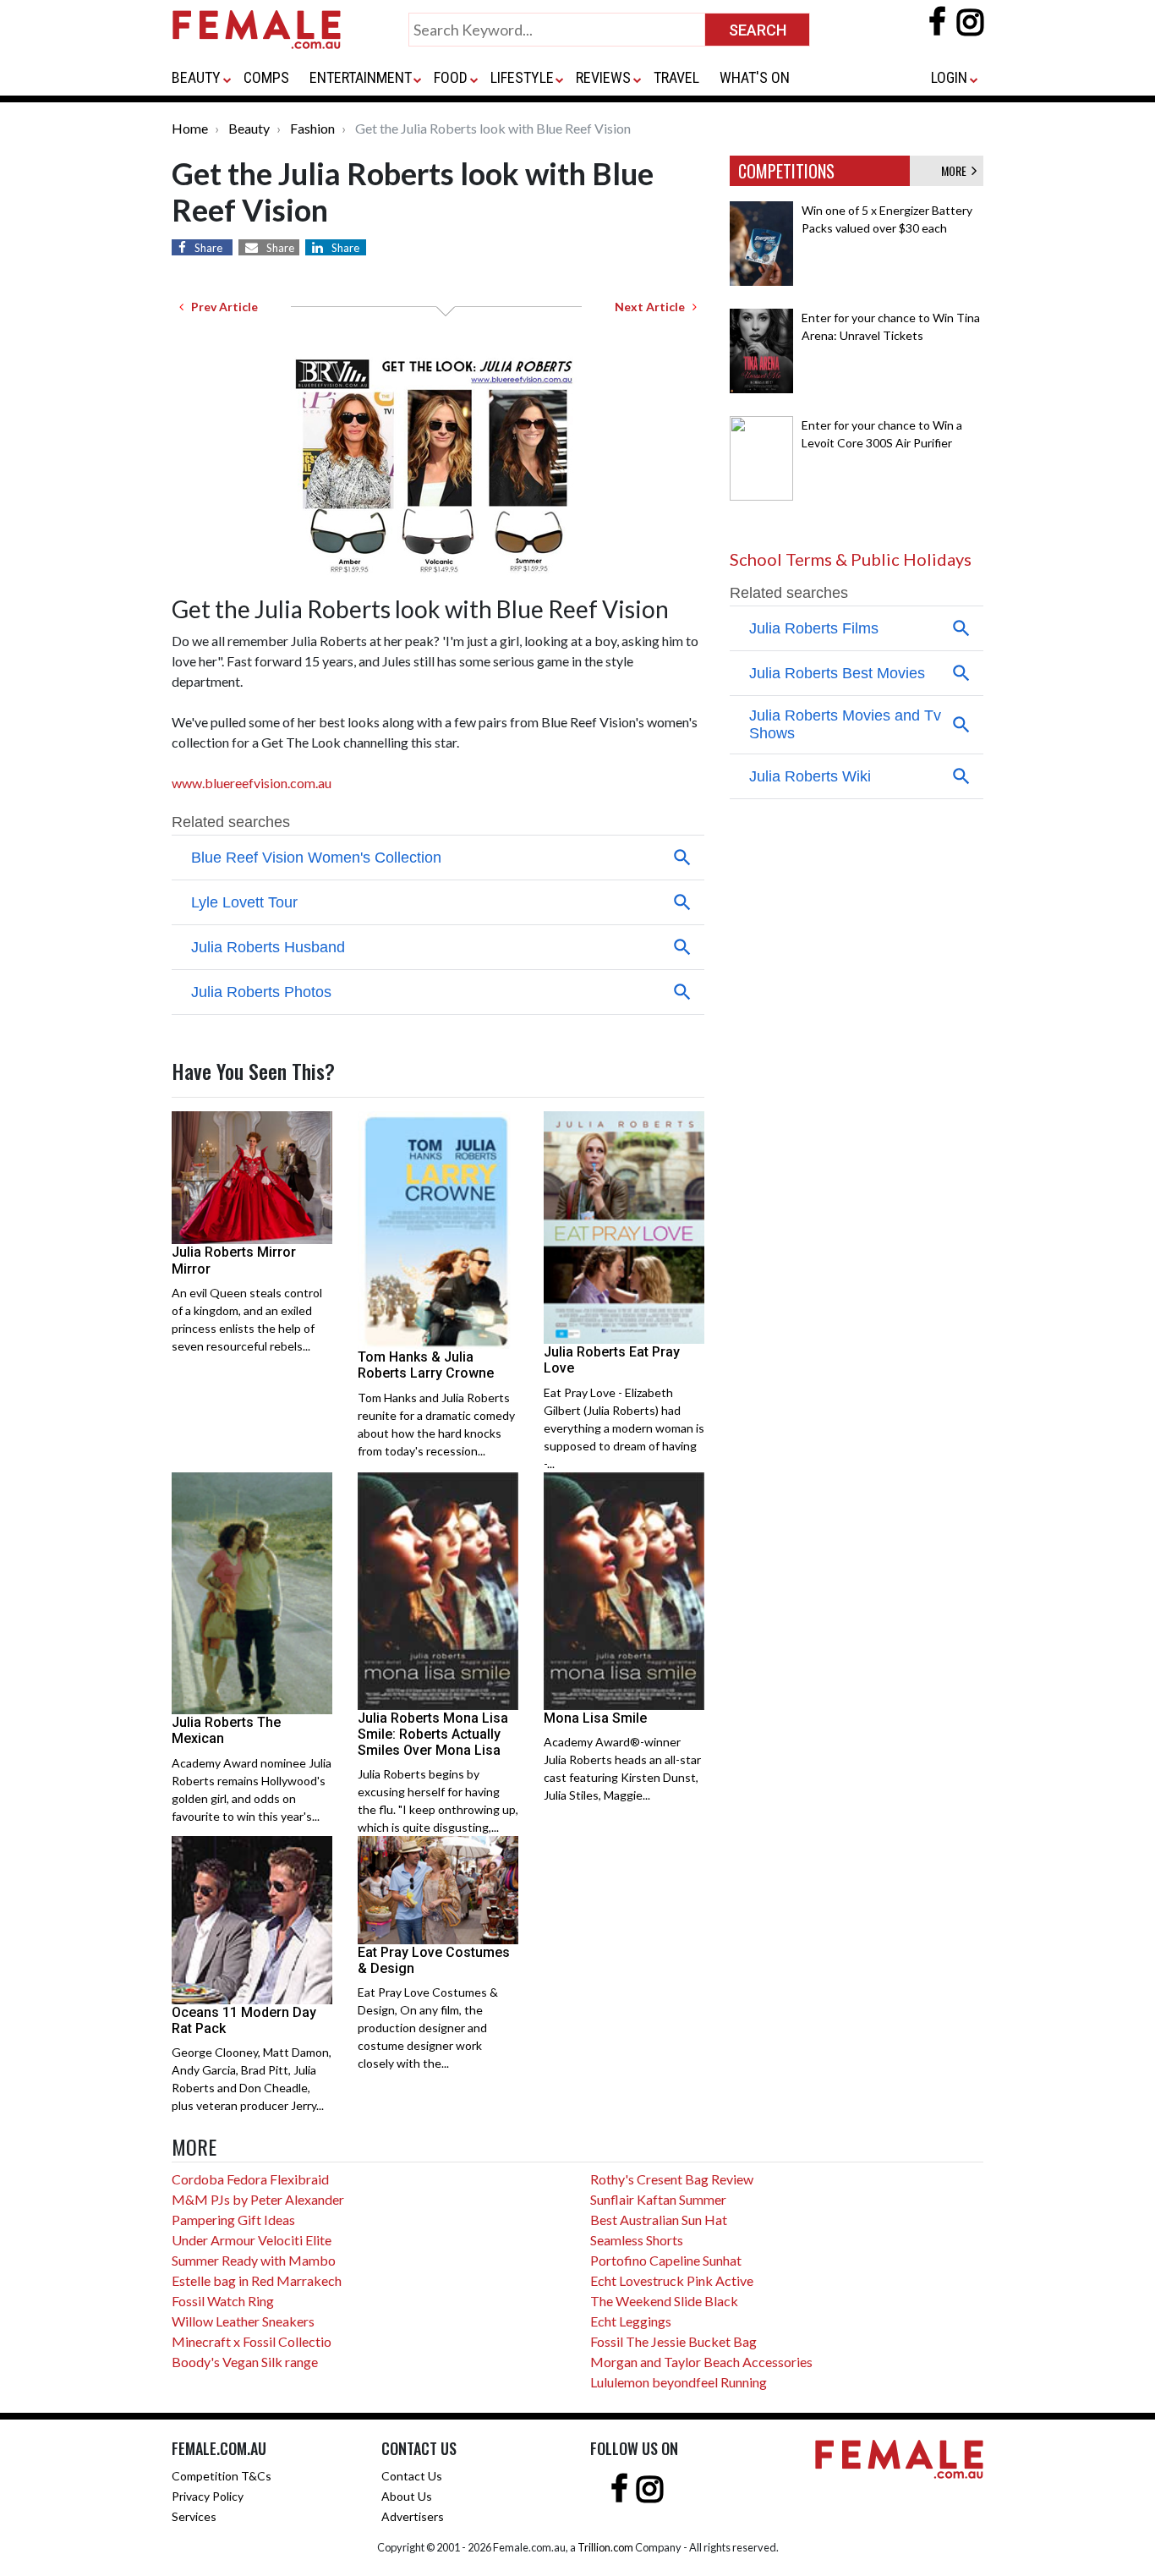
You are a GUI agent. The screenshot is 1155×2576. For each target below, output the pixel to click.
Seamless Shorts (637, 2240)
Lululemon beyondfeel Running (679, 2382)
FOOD (451, 77)
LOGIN (949, 77)
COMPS (266, 77)
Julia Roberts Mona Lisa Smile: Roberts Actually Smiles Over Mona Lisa (433, 1734)
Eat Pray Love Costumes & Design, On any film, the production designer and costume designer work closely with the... (428, 2028)
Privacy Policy (208, 2496)
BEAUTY (196, 77)
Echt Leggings (631, 2321)
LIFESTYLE (522, 77)
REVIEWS (603, 77)
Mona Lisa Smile (595, 1718)
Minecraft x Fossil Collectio (252, 2341)
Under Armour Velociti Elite (252, 2240)
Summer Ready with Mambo (254, 2260)
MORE (956, 170)
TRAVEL (676, 77)
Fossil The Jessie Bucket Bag (673, 2341)
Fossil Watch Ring (223, 2301)
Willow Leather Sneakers (243, 2321)
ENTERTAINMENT (361, 77)
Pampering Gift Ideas (233, 2220)
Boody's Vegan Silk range (245, 2362)
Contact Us (412, 2476)
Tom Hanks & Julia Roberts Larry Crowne (426, 1365)
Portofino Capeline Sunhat (666, 2260)
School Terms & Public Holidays (851, 559)
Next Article (654, 307)
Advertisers (413, 2516)
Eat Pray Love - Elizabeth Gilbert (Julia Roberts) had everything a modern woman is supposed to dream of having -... (624, 1428)
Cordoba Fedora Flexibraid (250, 2179)
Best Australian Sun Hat (659, 2220)
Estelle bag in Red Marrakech (257, 2280)
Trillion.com (605, 2547)
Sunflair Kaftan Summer (658, 2199)
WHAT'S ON (755, 77)
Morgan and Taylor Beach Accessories (701, 2362)
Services (194, 2516)
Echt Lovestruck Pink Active (672, 2280)
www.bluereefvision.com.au (253, 783)
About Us (407, 2496)
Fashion (312, 128)
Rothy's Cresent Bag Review (672, 2179)
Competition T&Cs (222, 2476)
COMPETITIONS (786, 171)
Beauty (249, 128)
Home (190, 128)
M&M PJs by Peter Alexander (258, 2199)
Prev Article (221, 307)
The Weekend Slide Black (664, 2301)
